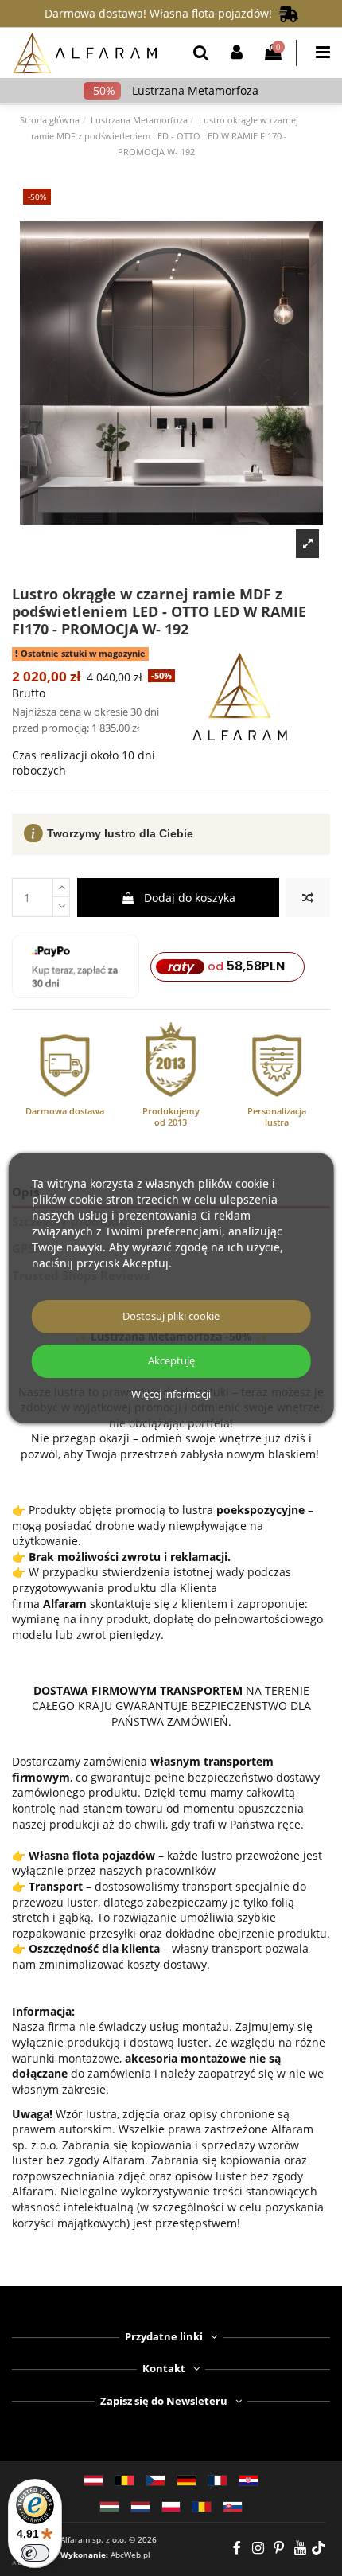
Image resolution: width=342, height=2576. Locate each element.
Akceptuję (171, 1361)
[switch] (35, 2553)
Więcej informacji (171, 1395)
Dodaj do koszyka (190, 898)
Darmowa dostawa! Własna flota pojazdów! (161, 13)
